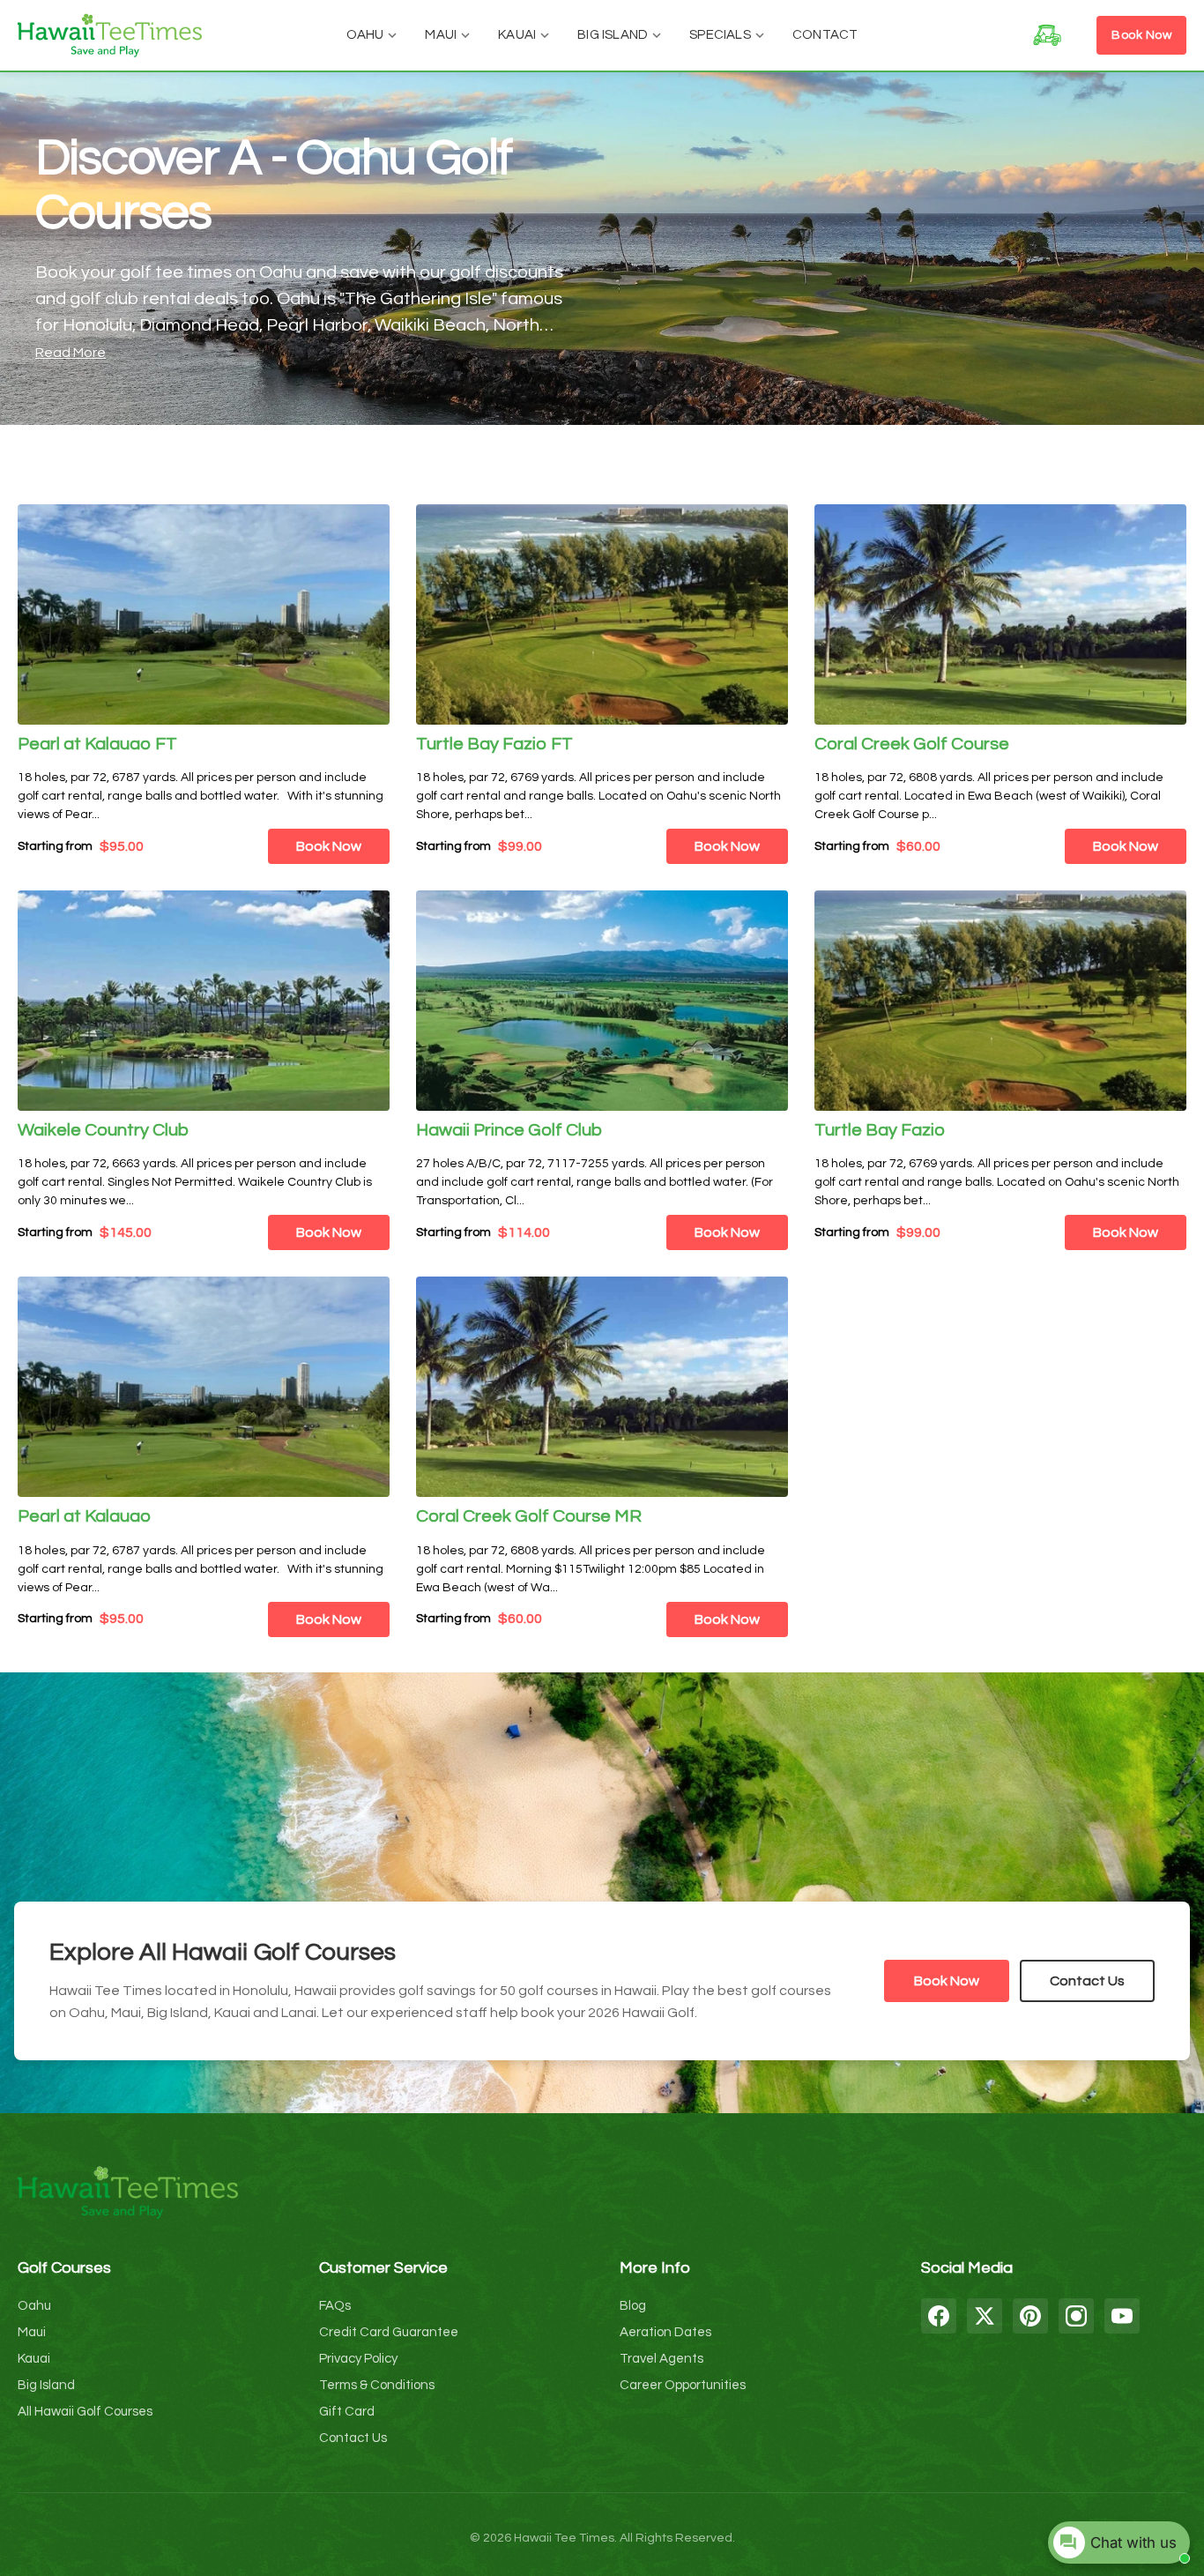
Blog (633, 2306)
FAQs (335, 2306)
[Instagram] (1076, 2316)
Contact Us (1087, 1981)
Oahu (365, 35)
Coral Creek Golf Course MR (529, 1516)
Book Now (1141, 35)
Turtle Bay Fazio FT (494, 744)
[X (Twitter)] (985, 2316)
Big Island (613, 35)
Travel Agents (661, 2359)
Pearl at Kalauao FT (97, 744)
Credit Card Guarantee (389, 2332)
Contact (825, 35)
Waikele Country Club (103, 1130)
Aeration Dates (665, 2332)
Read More (71, 353)
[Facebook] (939, 2316)
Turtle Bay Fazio (880, 1130)
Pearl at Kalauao (84, 1516)
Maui (441, 35)
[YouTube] (1122, 2316)
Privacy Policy (358, 2359)
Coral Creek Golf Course (912, 744)
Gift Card (347, 2412)
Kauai (517, 35)
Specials (720, 35)
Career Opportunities (683, 2385)
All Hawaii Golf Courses (85, 2412)
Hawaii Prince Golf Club (509, 1130)
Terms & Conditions (377, 2385)
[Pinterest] (1030, 2316)
